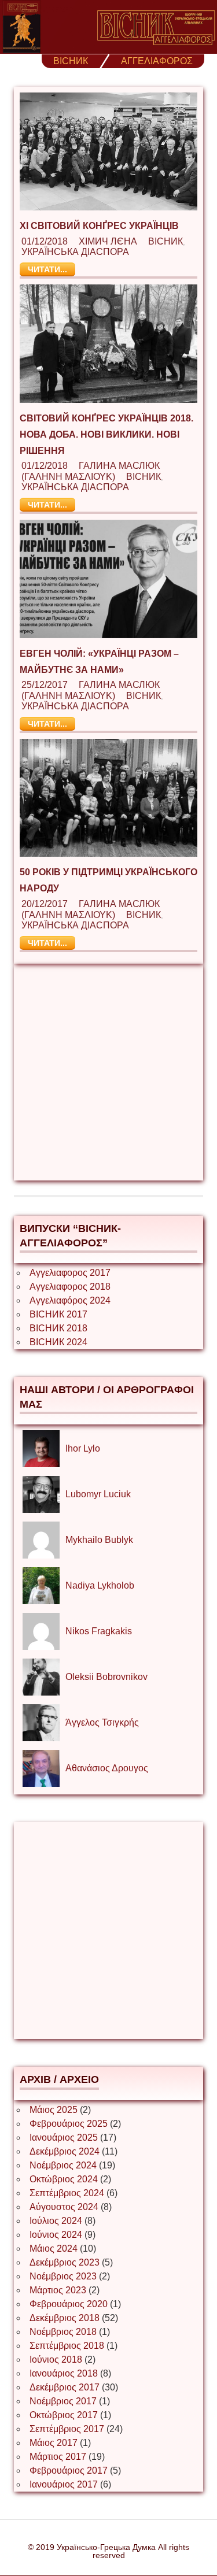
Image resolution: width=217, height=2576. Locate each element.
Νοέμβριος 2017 (63, 2401)
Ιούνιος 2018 (56, 2360)
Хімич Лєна (108, 241)
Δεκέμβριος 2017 (65, 2387)
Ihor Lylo (83, 1448)
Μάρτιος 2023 (58, 2290)
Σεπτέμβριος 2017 (67, 2429)
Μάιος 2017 (54, 2443)
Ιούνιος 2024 (56, 2235)
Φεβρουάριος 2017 (69, 2470)
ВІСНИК (71, 61)
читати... (47, 269)
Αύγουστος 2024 (64, 2207)
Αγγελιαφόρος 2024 (70, 1300)
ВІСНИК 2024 (58, 1342)
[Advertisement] (108, 1072)
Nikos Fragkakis (99, 1631)
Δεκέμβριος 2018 (65, 2318)
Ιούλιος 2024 (56, 2221)
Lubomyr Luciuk (98, 1494)
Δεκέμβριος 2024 (65, 2151)
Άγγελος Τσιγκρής (102, 1722)
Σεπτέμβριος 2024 (67, 2193)
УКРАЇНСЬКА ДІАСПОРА (75, 252)
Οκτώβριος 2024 (64, 2179)
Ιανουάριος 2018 (64, 2373)
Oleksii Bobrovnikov (106, 1677)
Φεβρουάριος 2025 (69, 2124)
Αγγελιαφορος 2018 (70, 1287)
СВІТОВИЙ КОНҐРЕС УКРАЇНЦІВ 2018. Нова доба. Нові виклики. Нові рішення (106, 434)
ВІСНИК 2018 (58, 1328)
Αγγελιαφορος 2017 (70, 1273)
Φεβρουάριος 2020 (69, 2304)
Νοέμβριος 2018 (63, 2332)
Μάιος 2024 (54, 2249)
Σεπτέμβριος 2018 (67, 2346)
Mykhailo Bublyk (99, 1540)
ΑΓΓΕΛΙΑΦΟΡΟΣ (157, 61)
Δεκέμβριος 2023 (65, 2262)
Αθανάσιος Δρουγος (107, 1768)
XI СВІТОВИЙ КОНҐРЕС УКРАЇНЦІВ (99, 226)
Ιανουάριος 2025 (64, 2138)
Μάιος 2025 (54, 2110)
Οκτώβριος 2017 (64, 2415)
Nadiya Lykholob (100, 1585)
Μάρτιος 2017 (58, 2457)
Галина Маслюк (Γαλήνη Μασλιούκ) (91, 471)
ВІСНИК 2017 (58, 1314)
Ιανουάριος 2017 (64, 2484)
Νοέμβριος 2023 (63, 2276)
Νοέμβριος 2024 (63, 2165)
